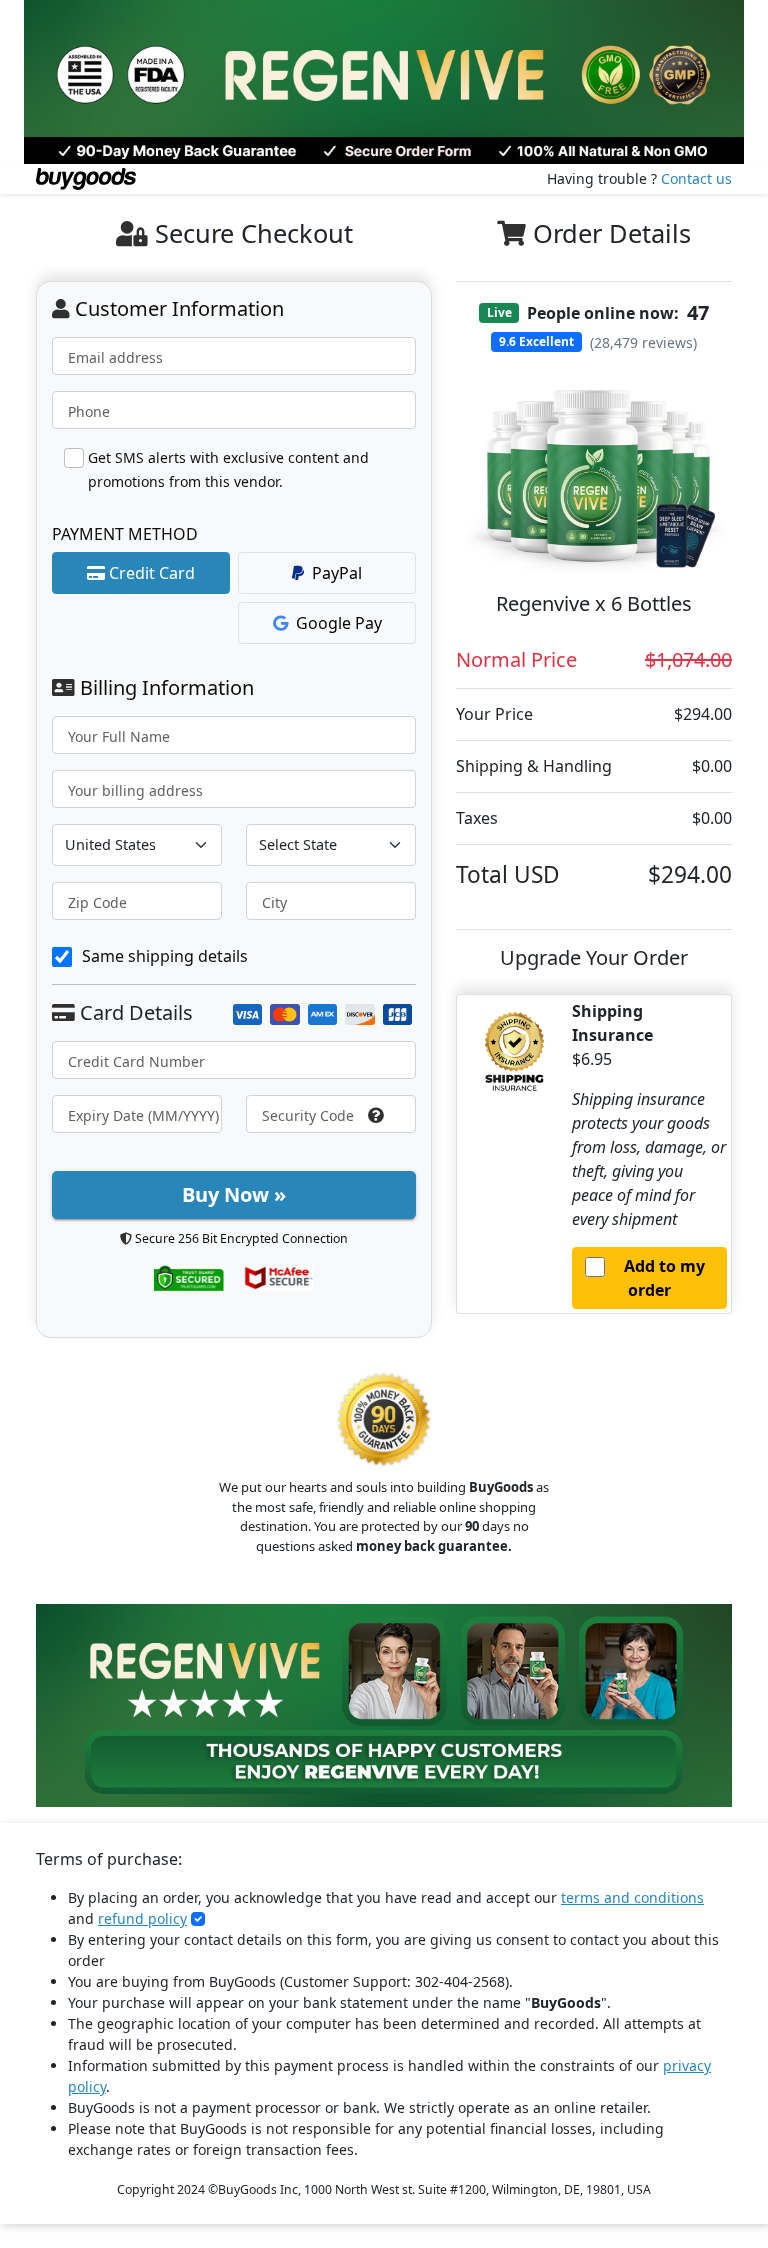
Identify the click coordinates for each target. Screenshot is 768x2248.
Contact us (696, 178)
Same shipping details (165, 956)
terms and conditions (632, 1897)
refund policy (142, 1918)
